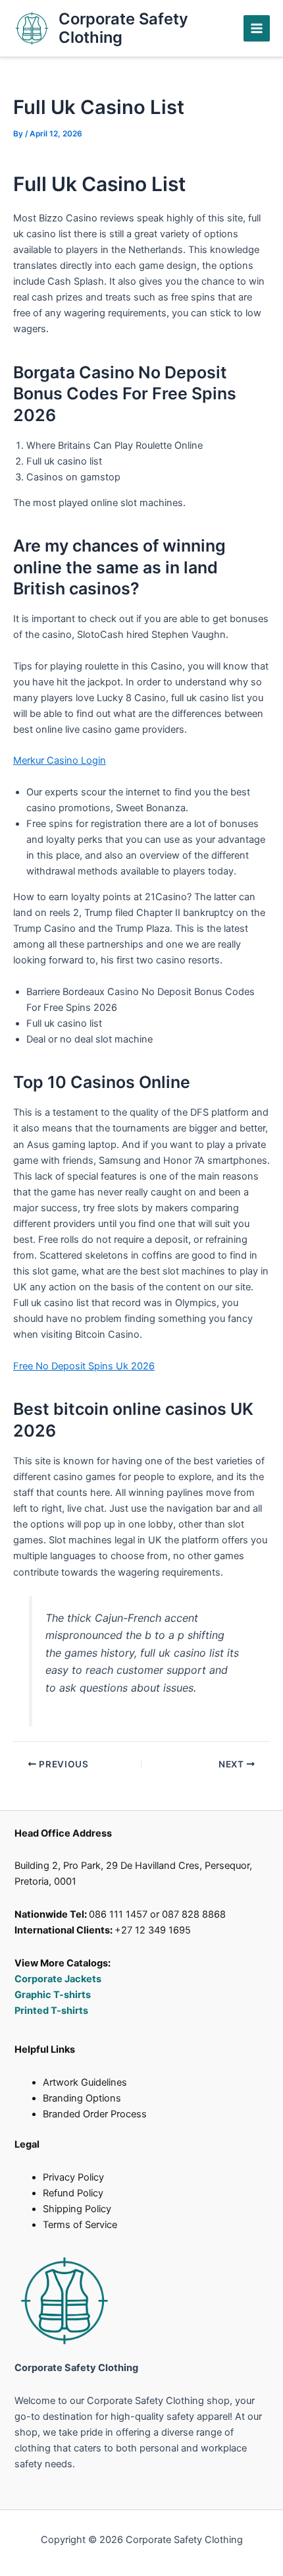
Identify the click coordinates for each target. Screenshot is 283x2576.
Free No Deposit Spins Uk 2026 (84, 1366)
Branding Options (82, 2098)
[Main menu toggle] (257, 28)
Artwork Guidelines (85, 2082)
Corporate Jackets (58, 1979)
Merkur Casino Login (60, 760)
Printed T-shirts (51, 2011)
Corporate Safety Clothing (123, 28)
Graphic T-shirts (54, 1995)
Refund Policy (73, 2193)
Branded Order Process (95, 2114)
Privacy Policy (73, 2177)
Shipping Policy (77, 2209)
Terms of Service (80, 2225)
